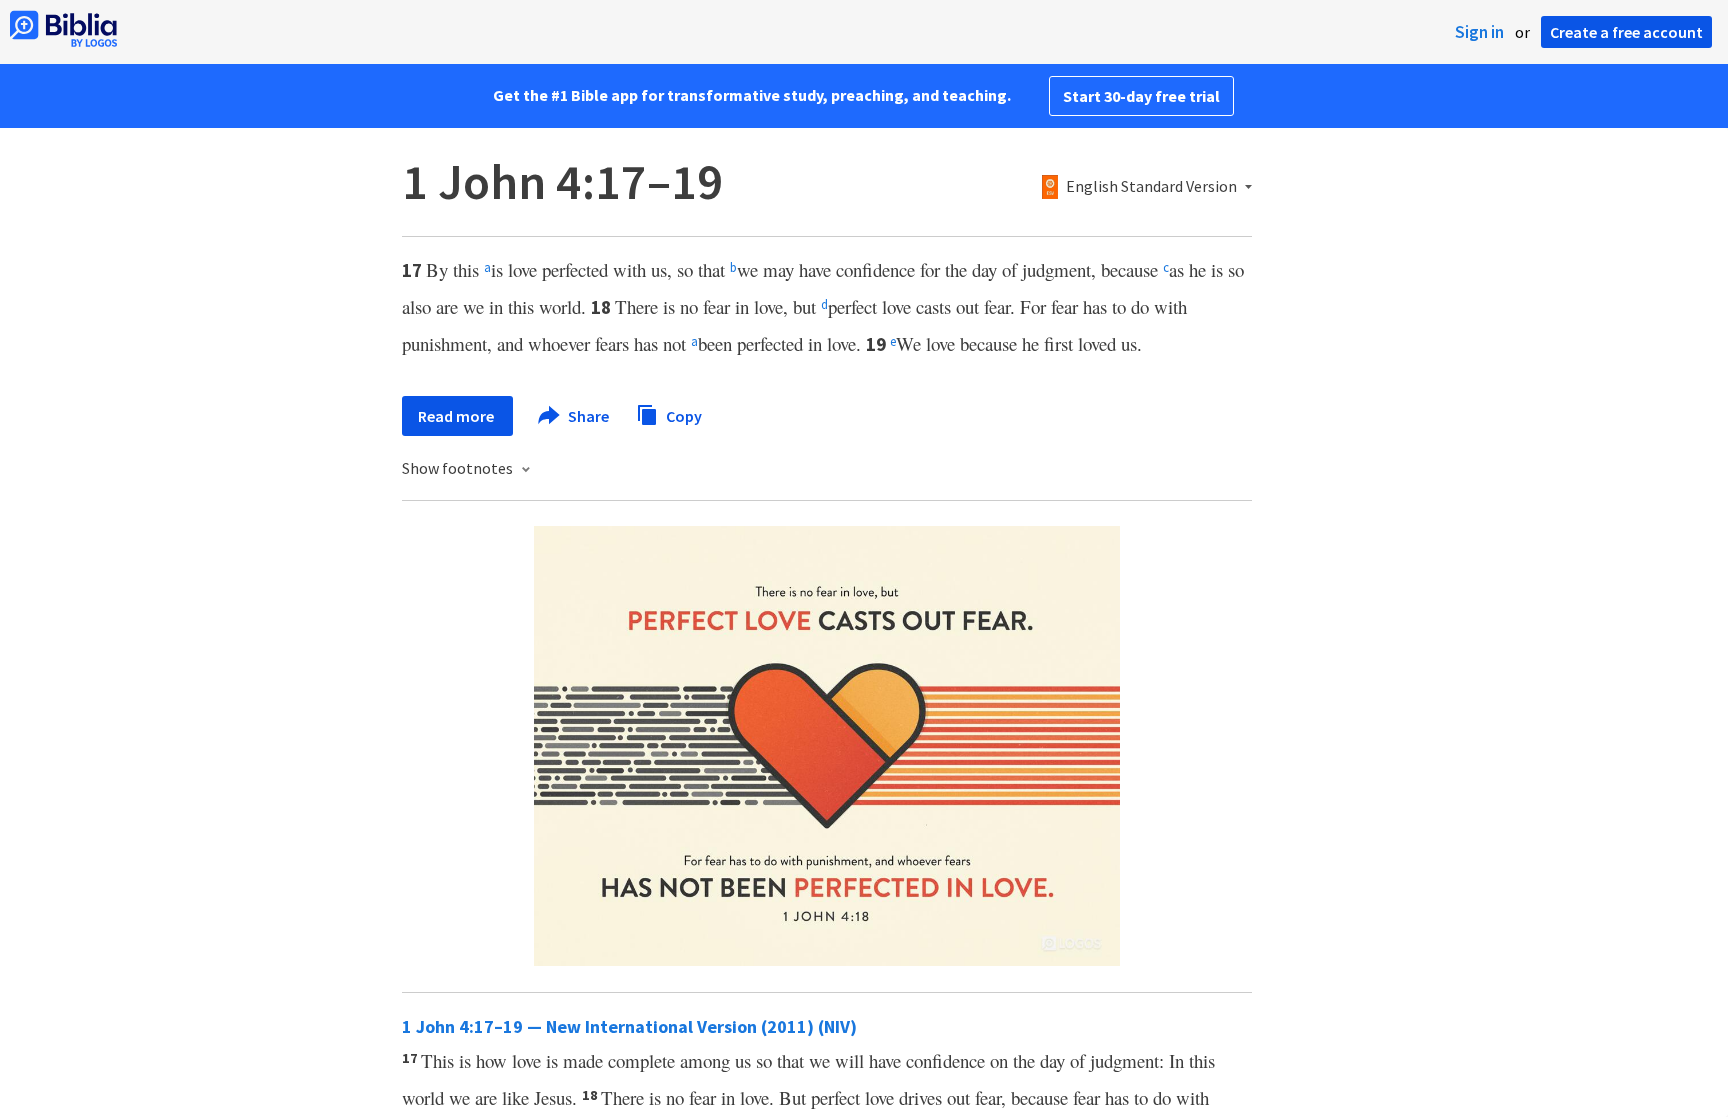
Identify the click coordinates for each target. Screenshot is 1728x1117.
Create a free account (1626, 32)
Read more (457, 416)
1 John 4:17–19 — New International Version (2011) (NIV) (629, 1026)
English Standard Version (1151, 187)
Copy (682, 415)
